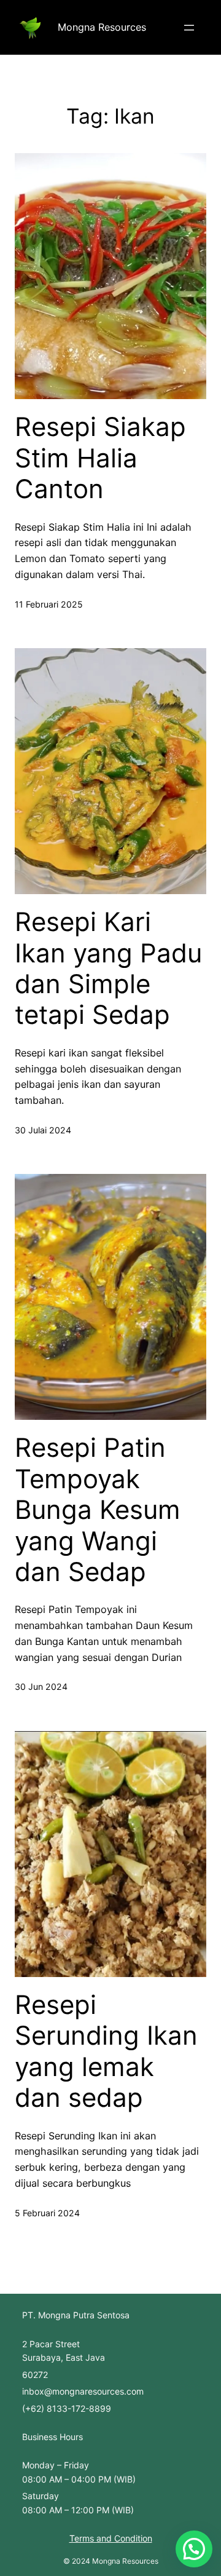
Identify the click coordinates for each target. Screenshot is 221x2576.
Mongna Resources (102, 27)
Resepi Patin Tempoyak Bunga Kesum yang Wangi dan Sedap (98, 1510)
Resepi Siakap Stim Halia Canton (100, 458)
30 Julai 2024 (43, 1130)
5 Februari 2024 (47, 2213)
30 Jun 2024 (41, 1686)
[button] (194, 2549)
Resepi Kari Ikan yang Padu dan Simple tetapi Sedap (108, 968)
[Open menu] (189, 28)
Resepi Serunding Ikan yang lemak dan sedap (106, 2051)
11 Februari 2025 (49, 604)
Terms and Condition (111, 2538)
